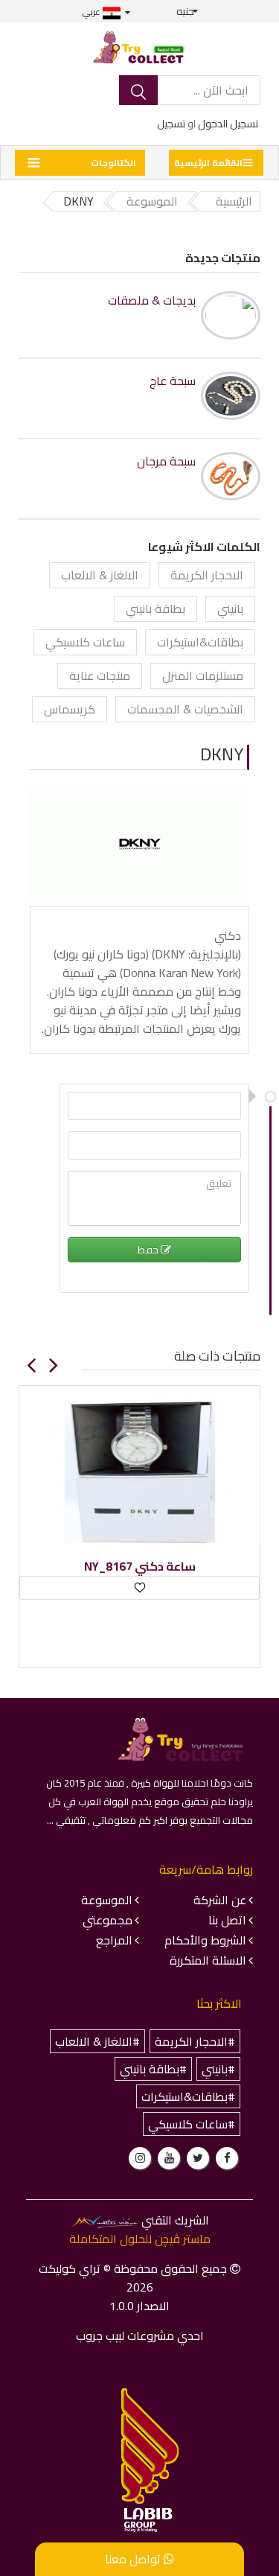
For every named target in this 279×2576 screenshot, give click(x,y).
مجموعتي (108, 1920)
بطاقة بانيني (155, 608)
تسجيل (171, 124)
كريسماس (70, 709)
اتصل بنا (227, 1920)
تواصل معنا (134, 2559)
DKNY (222, 754)
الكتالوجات (113, 163)
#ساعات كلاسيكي (192, 2124)
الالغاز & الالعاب (100, 575)
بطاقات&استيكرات (200, 642)
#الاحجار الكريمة (195, 2041)
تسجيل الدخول (228, 124)
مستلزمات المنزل (203, 675)
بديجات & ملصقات (152, 300)
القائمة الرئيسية (208, 163)
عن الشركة (220, 1900)
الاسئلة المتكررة (208, 1960)
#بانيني (218, 2069)
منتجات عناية (100, 675)
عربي (93, 12)
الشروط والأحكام (205, 1940)
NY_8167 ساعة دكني (140, 1567)
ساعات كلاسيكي (85, 642)
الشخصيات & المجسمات (185, 709)
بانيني (230, 608)
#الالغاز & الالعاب (97, 2041)
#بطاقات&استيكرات (188, 2096)
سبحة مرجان (166, 461)
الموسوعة (107, 1900)
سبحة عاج (173, 381)
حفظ (149, 1250)
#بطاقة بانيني (153, 2069)
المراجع (114, 1940)
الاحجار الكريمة (207, 575)
